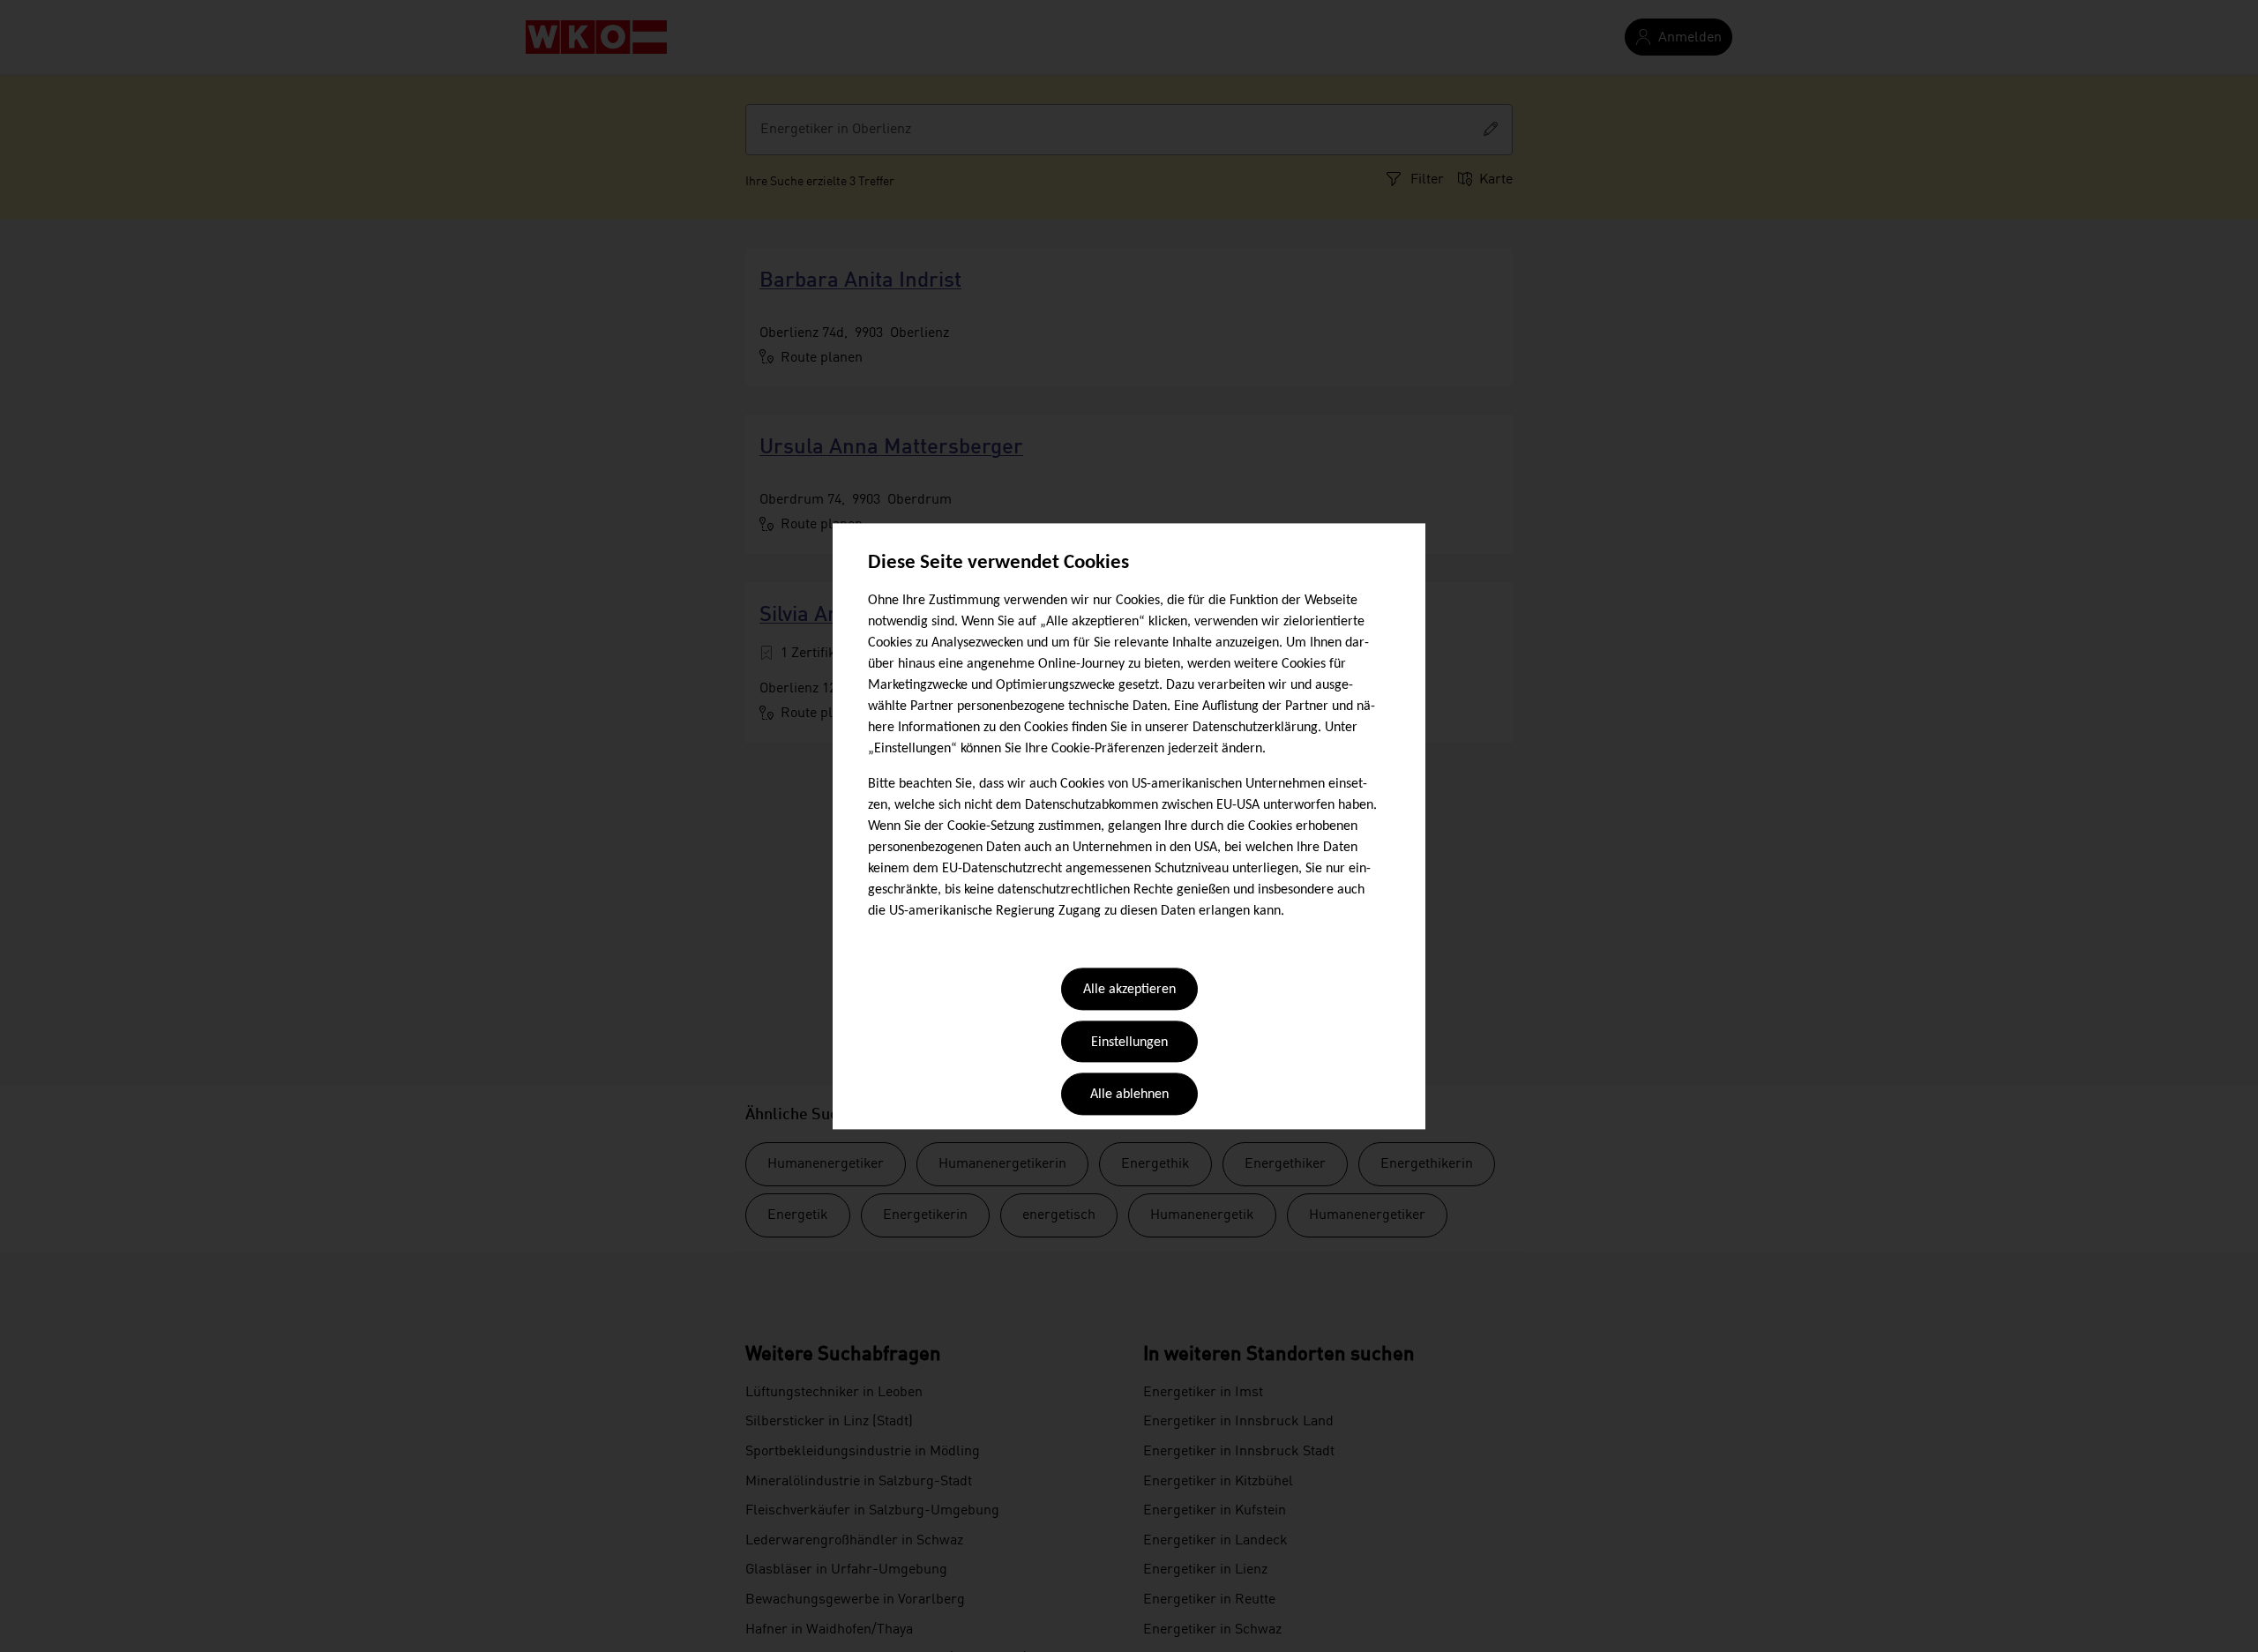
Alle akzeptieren (1129, 990)
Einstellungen (1129, 1043)
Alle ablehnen (1129, 1095)
